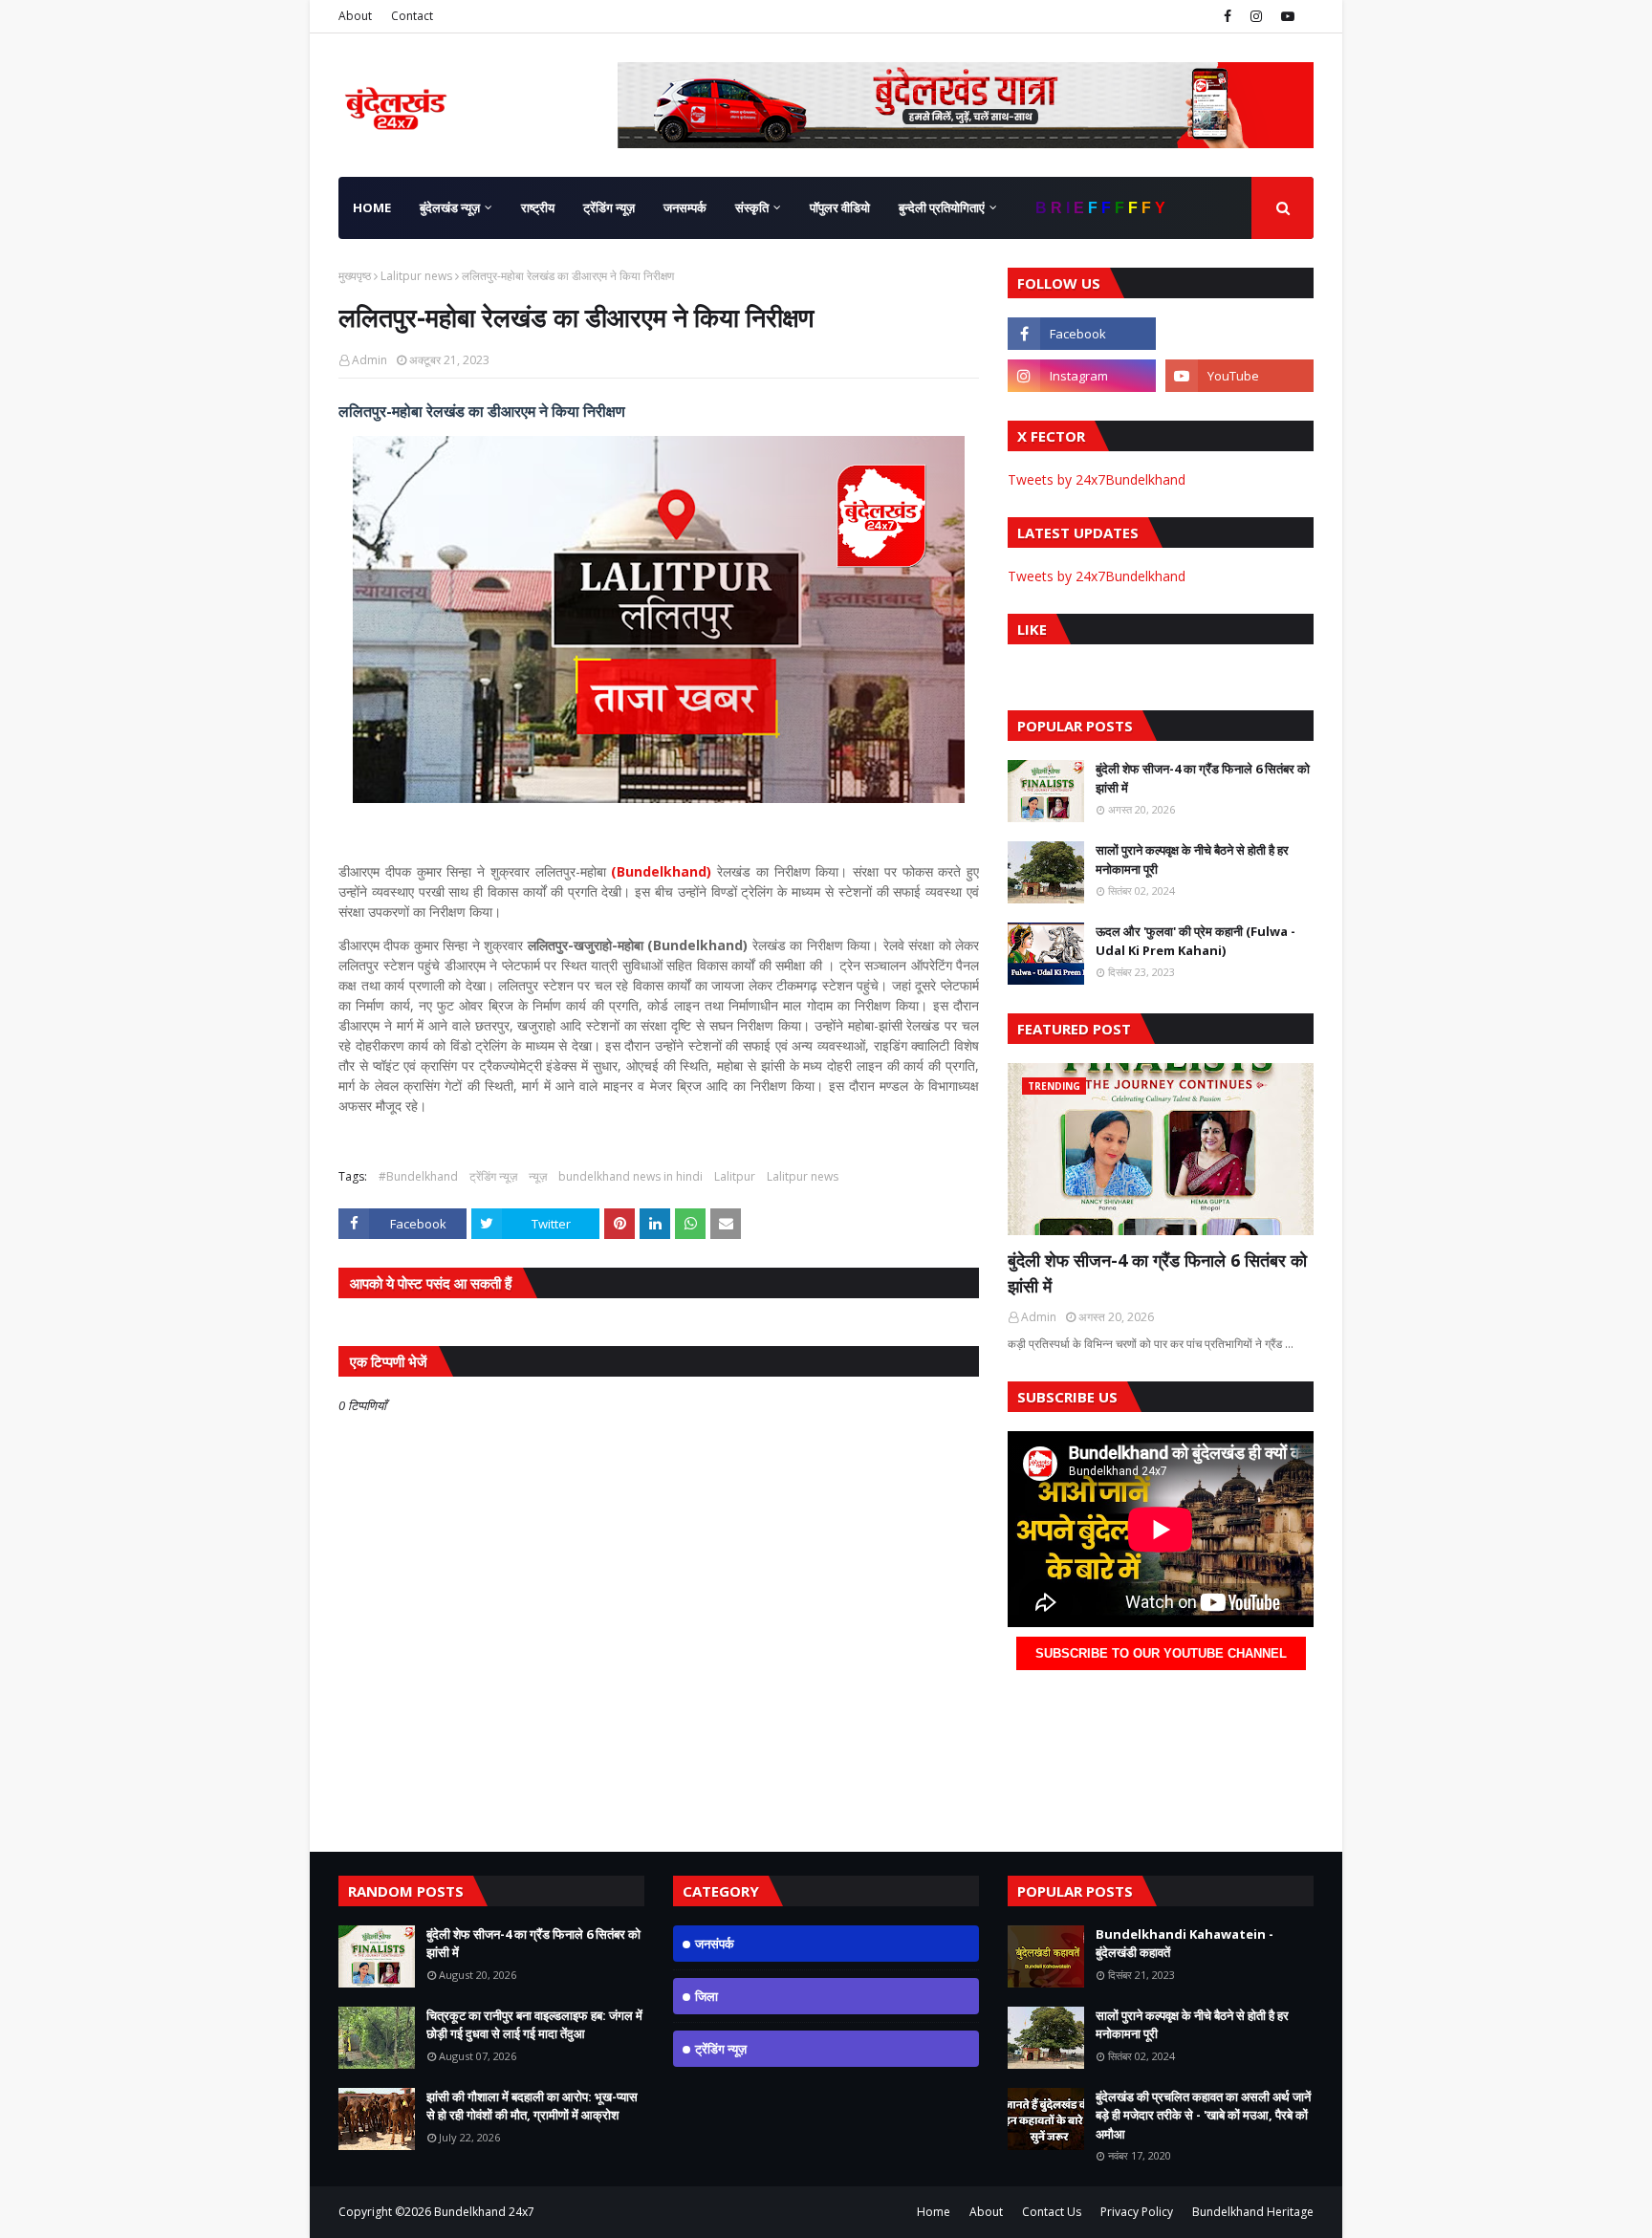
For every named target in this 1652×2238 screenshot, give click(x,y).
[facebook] (1228, 16)
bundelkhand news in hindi (630, 1176)
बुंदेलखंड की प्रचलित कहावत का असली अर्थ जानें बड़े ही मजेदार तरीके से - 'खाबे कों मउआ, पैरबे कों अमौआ (1203, 2115)
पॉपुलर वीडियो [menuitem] (840, 207)
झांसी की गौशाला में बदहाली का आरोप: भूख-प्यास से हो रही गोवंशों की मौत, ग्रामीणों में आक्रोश (532, 2106)
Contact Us (1052, 2212)
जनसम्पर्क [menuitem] (685, 207)
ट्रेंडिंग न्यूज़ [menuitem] (609, 207)
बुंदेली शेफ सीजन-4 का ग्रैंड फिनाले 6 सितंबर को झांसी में (1203, 778)
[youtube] (1285, 16)
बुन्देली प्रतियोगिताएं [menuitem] (942, 207)
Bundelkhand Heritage (1253, 2212)
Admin (370, 360)
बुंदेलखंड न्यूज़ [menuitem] (450, 207)
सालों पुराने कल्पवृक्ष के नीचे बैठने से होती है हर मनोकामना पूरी (1192, 859)
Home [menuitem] (372, 207)
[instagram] (1256, 16)
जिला (706, 1996)
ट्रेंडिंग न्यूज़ (493, 1176)
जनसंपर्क (715, 1944)
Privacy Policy (1137, 2212)
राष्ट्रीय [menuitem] (538, 207)
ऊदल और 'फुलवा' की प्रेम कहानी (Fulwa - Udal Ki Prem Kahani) (1196, 941)
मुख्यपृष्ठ (355, 276)
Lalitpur (735, 1176)
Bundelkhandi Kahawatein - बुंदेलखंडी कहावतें (1185, 1944)
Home (934, 2212)
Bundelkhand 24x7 (484, 2212)
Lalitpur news (416, 276)
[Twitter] (1239, 334)
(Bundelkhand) (661, 871)
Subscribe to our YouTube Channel (1161, 1653)
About (355, 16)
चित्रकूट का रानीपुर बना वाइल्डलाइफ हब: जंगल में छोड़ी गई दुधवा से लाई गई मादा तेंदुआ (534, 2025)
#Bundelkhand (418, 1176)
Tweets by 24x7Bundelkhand (1097, 479)
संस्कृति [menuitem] (752, 207)
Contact (412, 16)
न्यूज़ (538, 1176)
